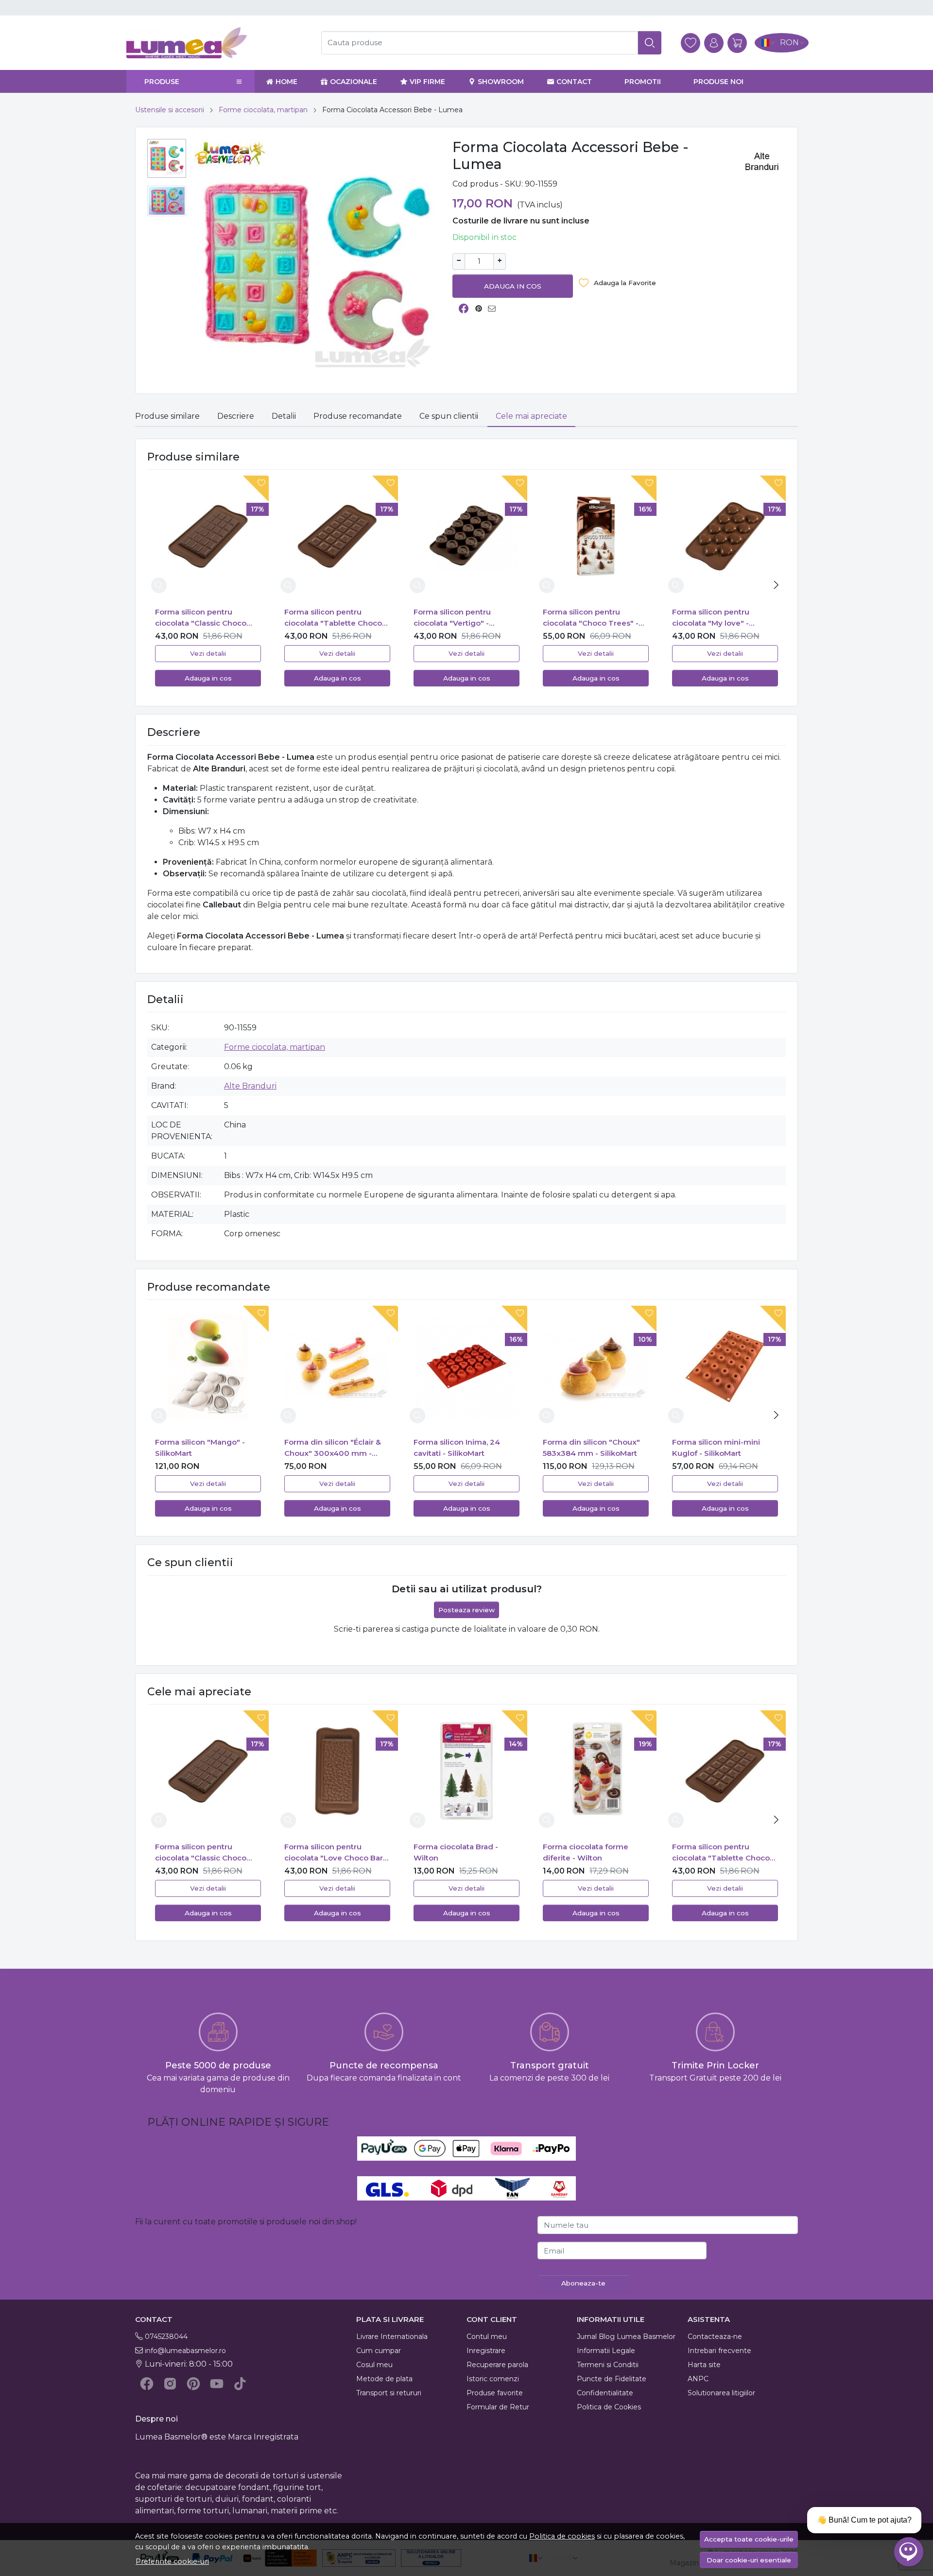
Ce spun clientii (449, 416)
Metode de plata (384, 2379)
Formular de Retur (498, 2407)
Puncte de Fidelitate (612, 2379)
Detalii (284, 416)
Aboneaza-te (583, 2283)
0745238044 (166, 2337)
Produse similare (167, 416)
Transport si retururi (389, 2393)
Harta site (704, 2365)
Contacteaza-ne (715, 2337)
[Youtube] (217, 2384)
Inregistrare (486, 2351)
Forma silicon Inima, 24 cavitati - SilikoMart (457, 1448)
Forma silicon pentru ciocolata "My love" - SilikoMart (711, 618)
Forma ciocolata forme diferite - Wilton (586, 1852)
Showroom (501, 82)
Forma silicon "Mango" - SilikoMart (200, 1448)
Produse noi (718, 82)
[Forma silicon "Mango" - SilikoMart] (208, 1366)
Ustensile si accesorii (170, 110)
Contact (574, 82)
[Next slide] (776, 585)
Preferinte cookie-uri (172, 2561)
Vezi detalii (208, 653)
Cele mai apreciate (531, 416)
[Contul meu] (714, 43)
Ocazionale (354, 82)
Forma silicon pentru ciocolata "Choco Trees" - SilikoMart (591, 618)
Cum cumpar (379, 2351)
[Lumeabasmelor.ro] (210, 43)
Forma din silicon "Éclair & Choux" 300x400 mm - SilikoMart (333, 1448)
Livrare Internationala (392, 2337)
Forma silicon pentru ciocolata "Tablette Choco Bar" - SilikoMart (333, 618)
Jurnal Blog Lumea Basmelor (626, 2337)
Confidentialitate (605, 2393)
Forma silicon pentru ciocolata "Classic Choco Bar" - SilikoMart (201, 618)
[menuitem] (167, 158)
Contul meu (487, 2337)
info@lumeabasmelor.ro (185, 2351)
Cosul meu (374, 2365)
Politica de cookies (562, 2536)
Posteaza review (466, 1610)
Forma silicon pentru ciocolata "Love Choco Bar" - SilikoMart (335, 1853)
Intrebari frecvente (719, 2351)
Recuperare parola (497, 2365)
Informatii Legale (606, 2351)
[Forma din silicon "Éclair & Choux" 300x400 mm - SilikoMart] (337, 1366)
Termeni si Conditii (608, 2365)
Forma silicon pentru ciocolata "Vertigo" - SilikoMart (452, 618)
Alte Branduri (250, 1086)
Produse (162, 82)
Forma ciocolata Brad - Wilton (456, 1852)
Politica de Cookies (609, 2407)
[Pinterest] (193, 2384)
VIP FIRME (427, 82)
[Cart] (737, 43)
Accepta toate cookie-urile (749, 2539)
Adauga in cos (513, 286)
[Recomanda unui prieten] (494, 309)
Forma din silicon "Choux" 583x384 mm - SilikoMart (591, 1448)
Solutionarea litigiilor (721, 2393)
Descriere (236, 416)
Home (286, 82)
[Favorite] (691, 43)
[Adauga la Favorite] (253, 489)
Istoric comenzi (493, 2379)
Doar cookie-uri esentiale (749, 2560)
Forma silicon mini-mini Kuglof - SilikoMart (716, 1448)
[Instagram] (170, 2384)
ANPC (698, 2379)
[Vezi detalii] (159, 585)
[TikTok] (240, 2384)
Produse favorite (495, 2393)
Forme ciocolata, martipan (263, 110)
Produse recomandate (358, 416)
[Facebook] (147, 2384)
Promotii (643, 82)
